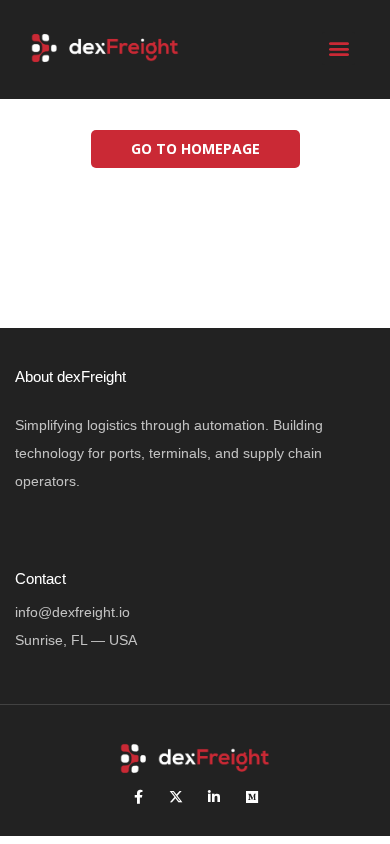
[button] (338, 48)
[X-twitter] (176, 797)
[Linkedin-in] (214, 797)
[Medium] (252, 797)
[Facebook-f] (138, 797)
